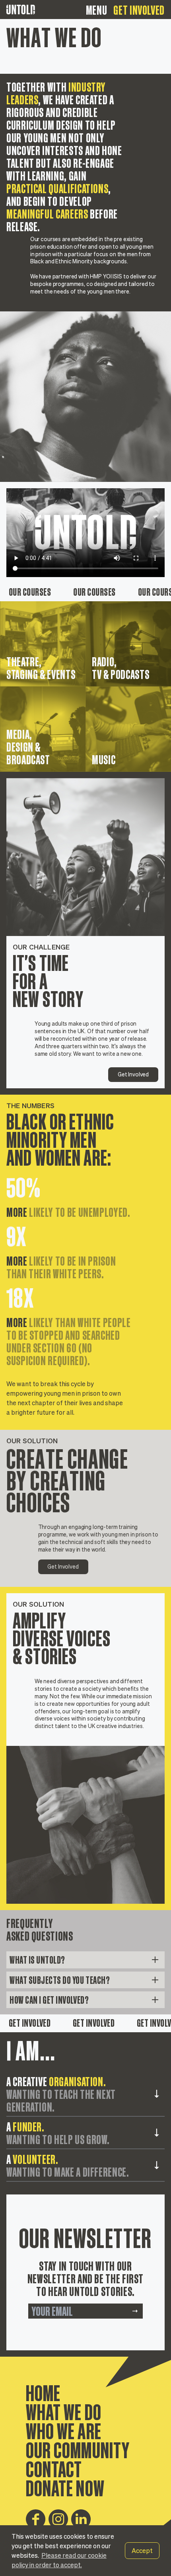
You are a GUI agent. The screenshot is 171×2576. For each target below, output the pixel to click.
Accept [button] (142, 2551)
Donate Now (65, 2487)
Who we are (64, 2430)
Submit (135, 2311)
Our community (78, 2449)
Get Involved (139, 10)
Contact (54, 2468)
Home (43, 2392)
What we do (64, 2411)
